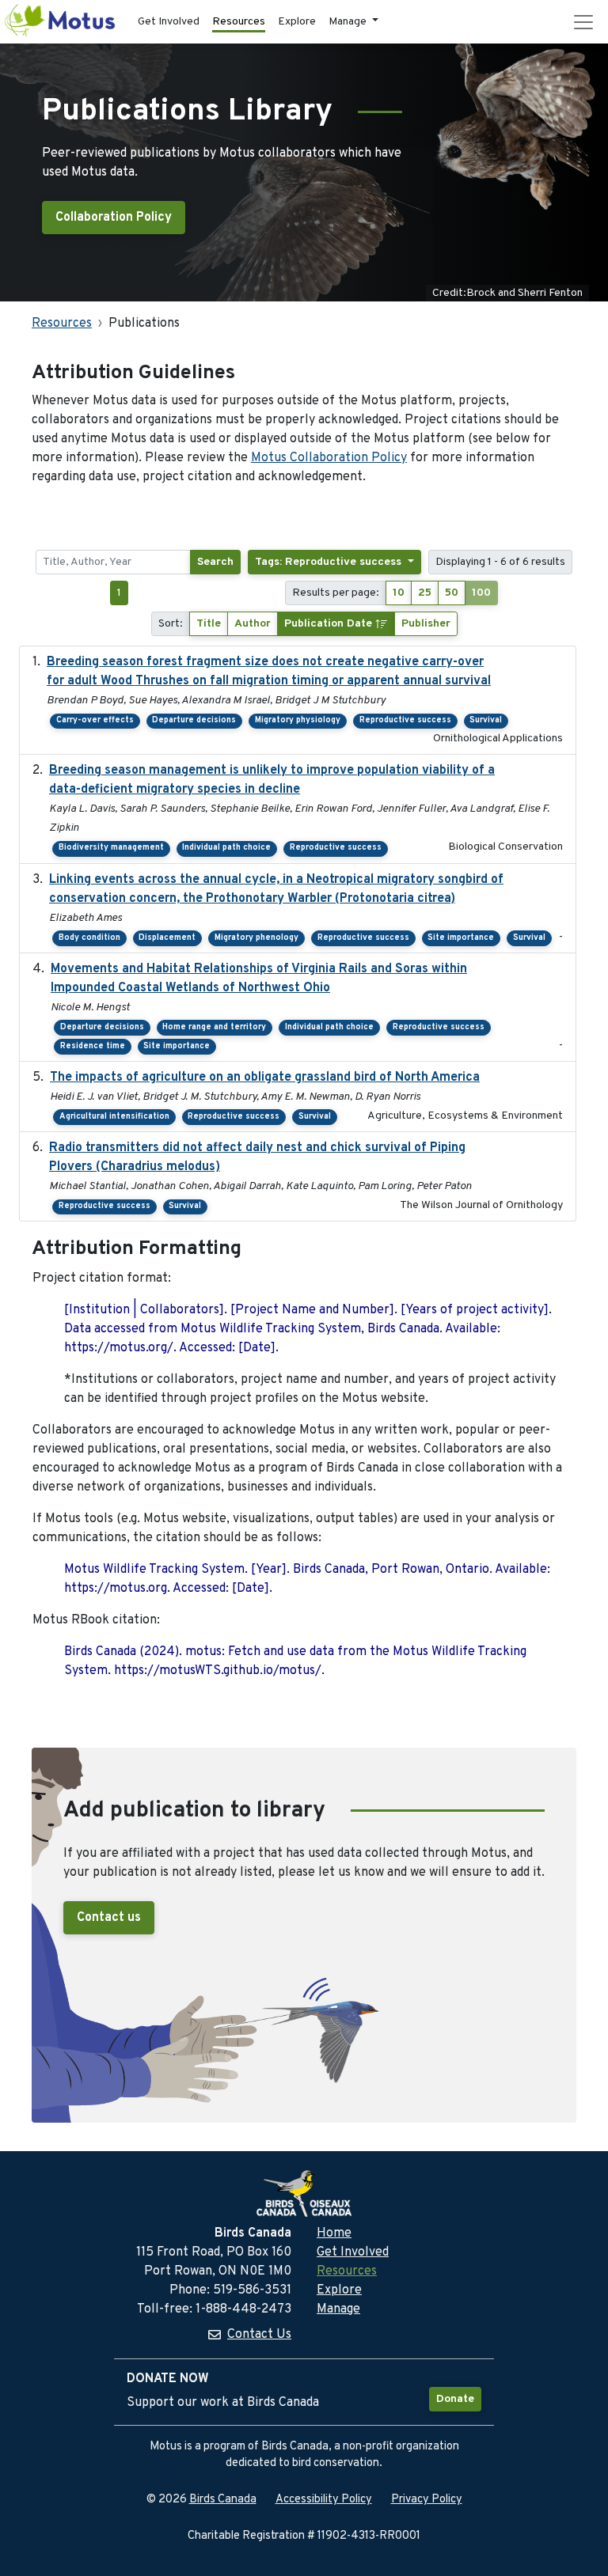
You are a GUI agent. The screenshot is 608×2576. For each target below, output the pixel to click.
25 (425, 593)
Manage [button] (349, 22)
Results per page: (336, 593)
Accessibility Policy (324, 2500)
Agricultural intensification (114, 1117)
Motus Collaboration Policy (329, 458)
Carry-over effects (95, 720)
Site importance (461, 938)
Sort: (171, 624)
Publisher (426, 624)
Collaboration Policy (114, 218)
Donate (455, 2399)
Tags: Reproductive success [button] (330, 562)
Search (215, 562)
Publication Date (330, 624)
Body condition (89, 938)
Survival (486, 720)
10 (399, 593)
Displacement (167, 938)
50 (452, 593)
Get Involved (169, 22)
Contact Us (259, 2335)
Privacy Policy (427, 2500)
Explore (297, 22)
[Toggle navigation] (583, 22)
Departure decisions (194, 720)
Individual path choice (226, 848)
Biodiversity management (111, 848)
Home (334, 2233)
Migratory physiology (298, 720)
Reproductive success (405, 720)
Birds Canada (223, 2500)
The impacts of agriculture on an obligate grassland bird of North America (265, 1078)
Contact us (109, 1918)
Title (209, 624)
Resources (239, 22)
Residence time (93, 1046)
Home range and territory (214, 1027)
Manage (338, 2309)
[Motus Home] (61, 22)
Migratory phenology (256, 938)
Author (253, 624)
